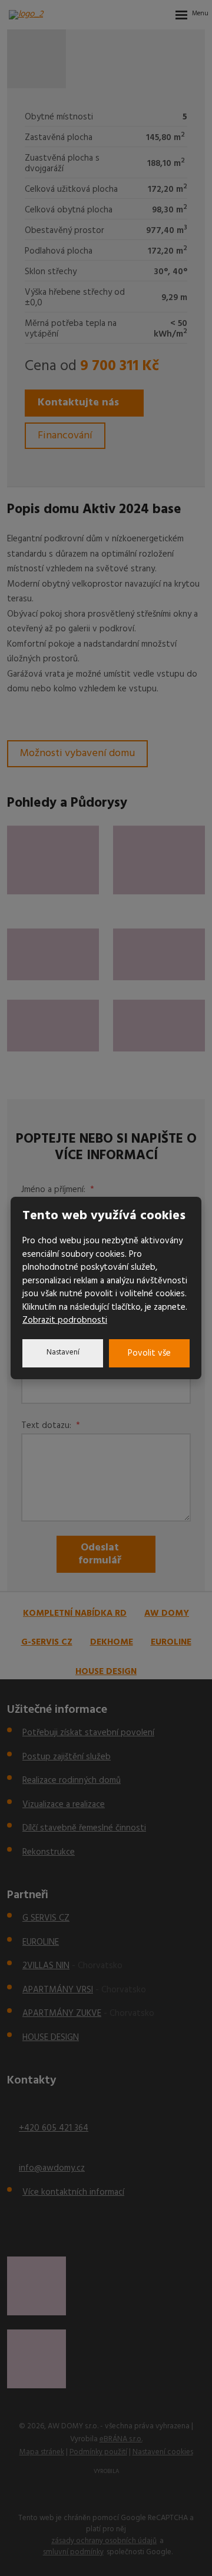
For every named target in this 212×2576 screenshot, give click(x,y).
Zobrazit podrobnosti (65, 1320)
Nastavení (63, 1352)
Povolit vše (149, 1353)
